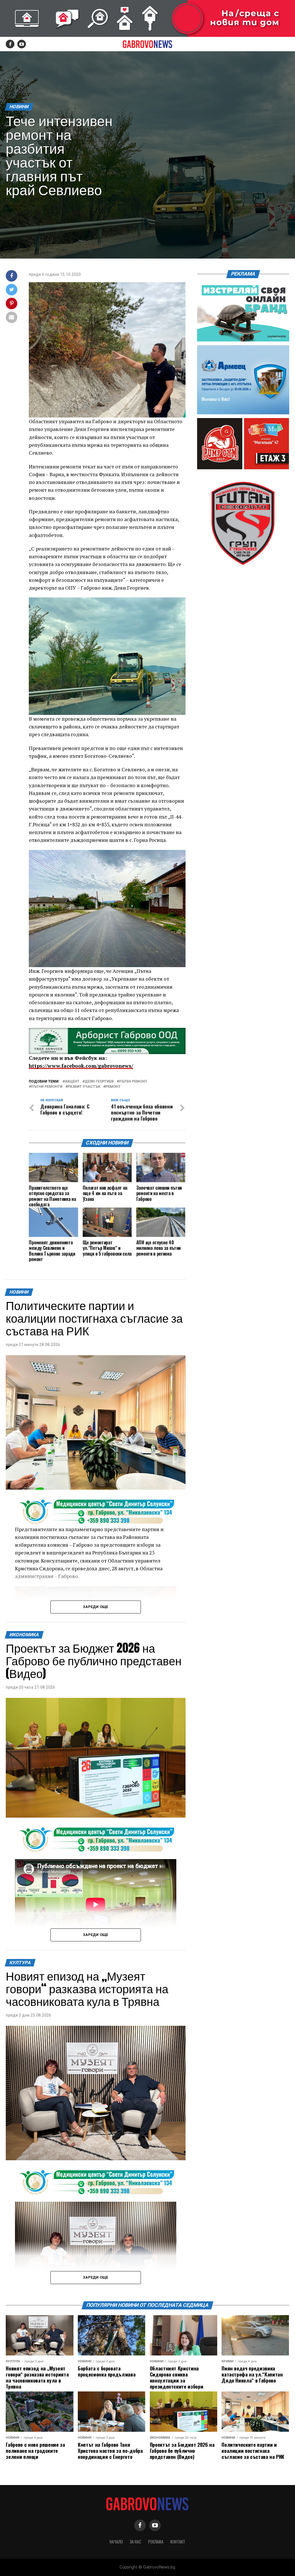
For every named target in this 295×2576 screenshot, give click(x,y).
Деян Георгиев (99, 1082)
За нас (135, 2542)
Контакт (178, 2542)
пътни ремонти (47, 1087)
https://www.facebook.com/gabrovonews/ (81, 1066)
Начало (116, 2542)
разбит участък (84, 1087)
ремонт (113, 1087)
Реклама (156, 2542)
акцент (72, 1082)
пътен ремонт (133, 1082)
